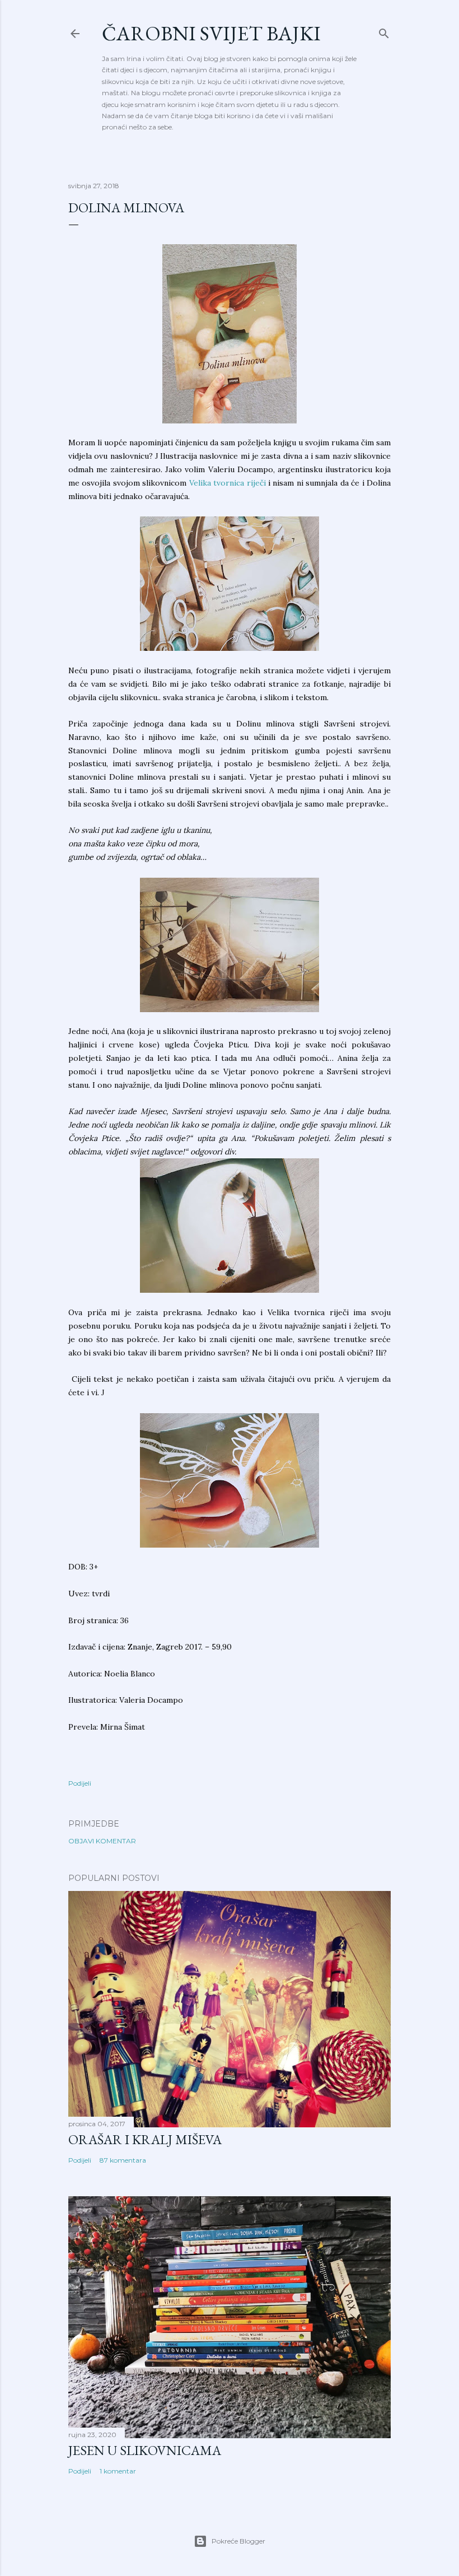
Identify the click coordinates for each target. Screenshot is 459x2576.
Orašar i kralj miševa (145, 2139)
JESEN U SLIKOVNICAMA (145, 2450)
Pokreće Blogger (238, 2541)
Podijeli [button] (80, 1783)
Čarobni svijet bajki (211, 33)
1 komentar (118, 2471)
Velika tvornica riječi (228, 483)
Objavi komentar (102, 1841)
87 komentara (123, 2160)
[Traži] (384, 31)
